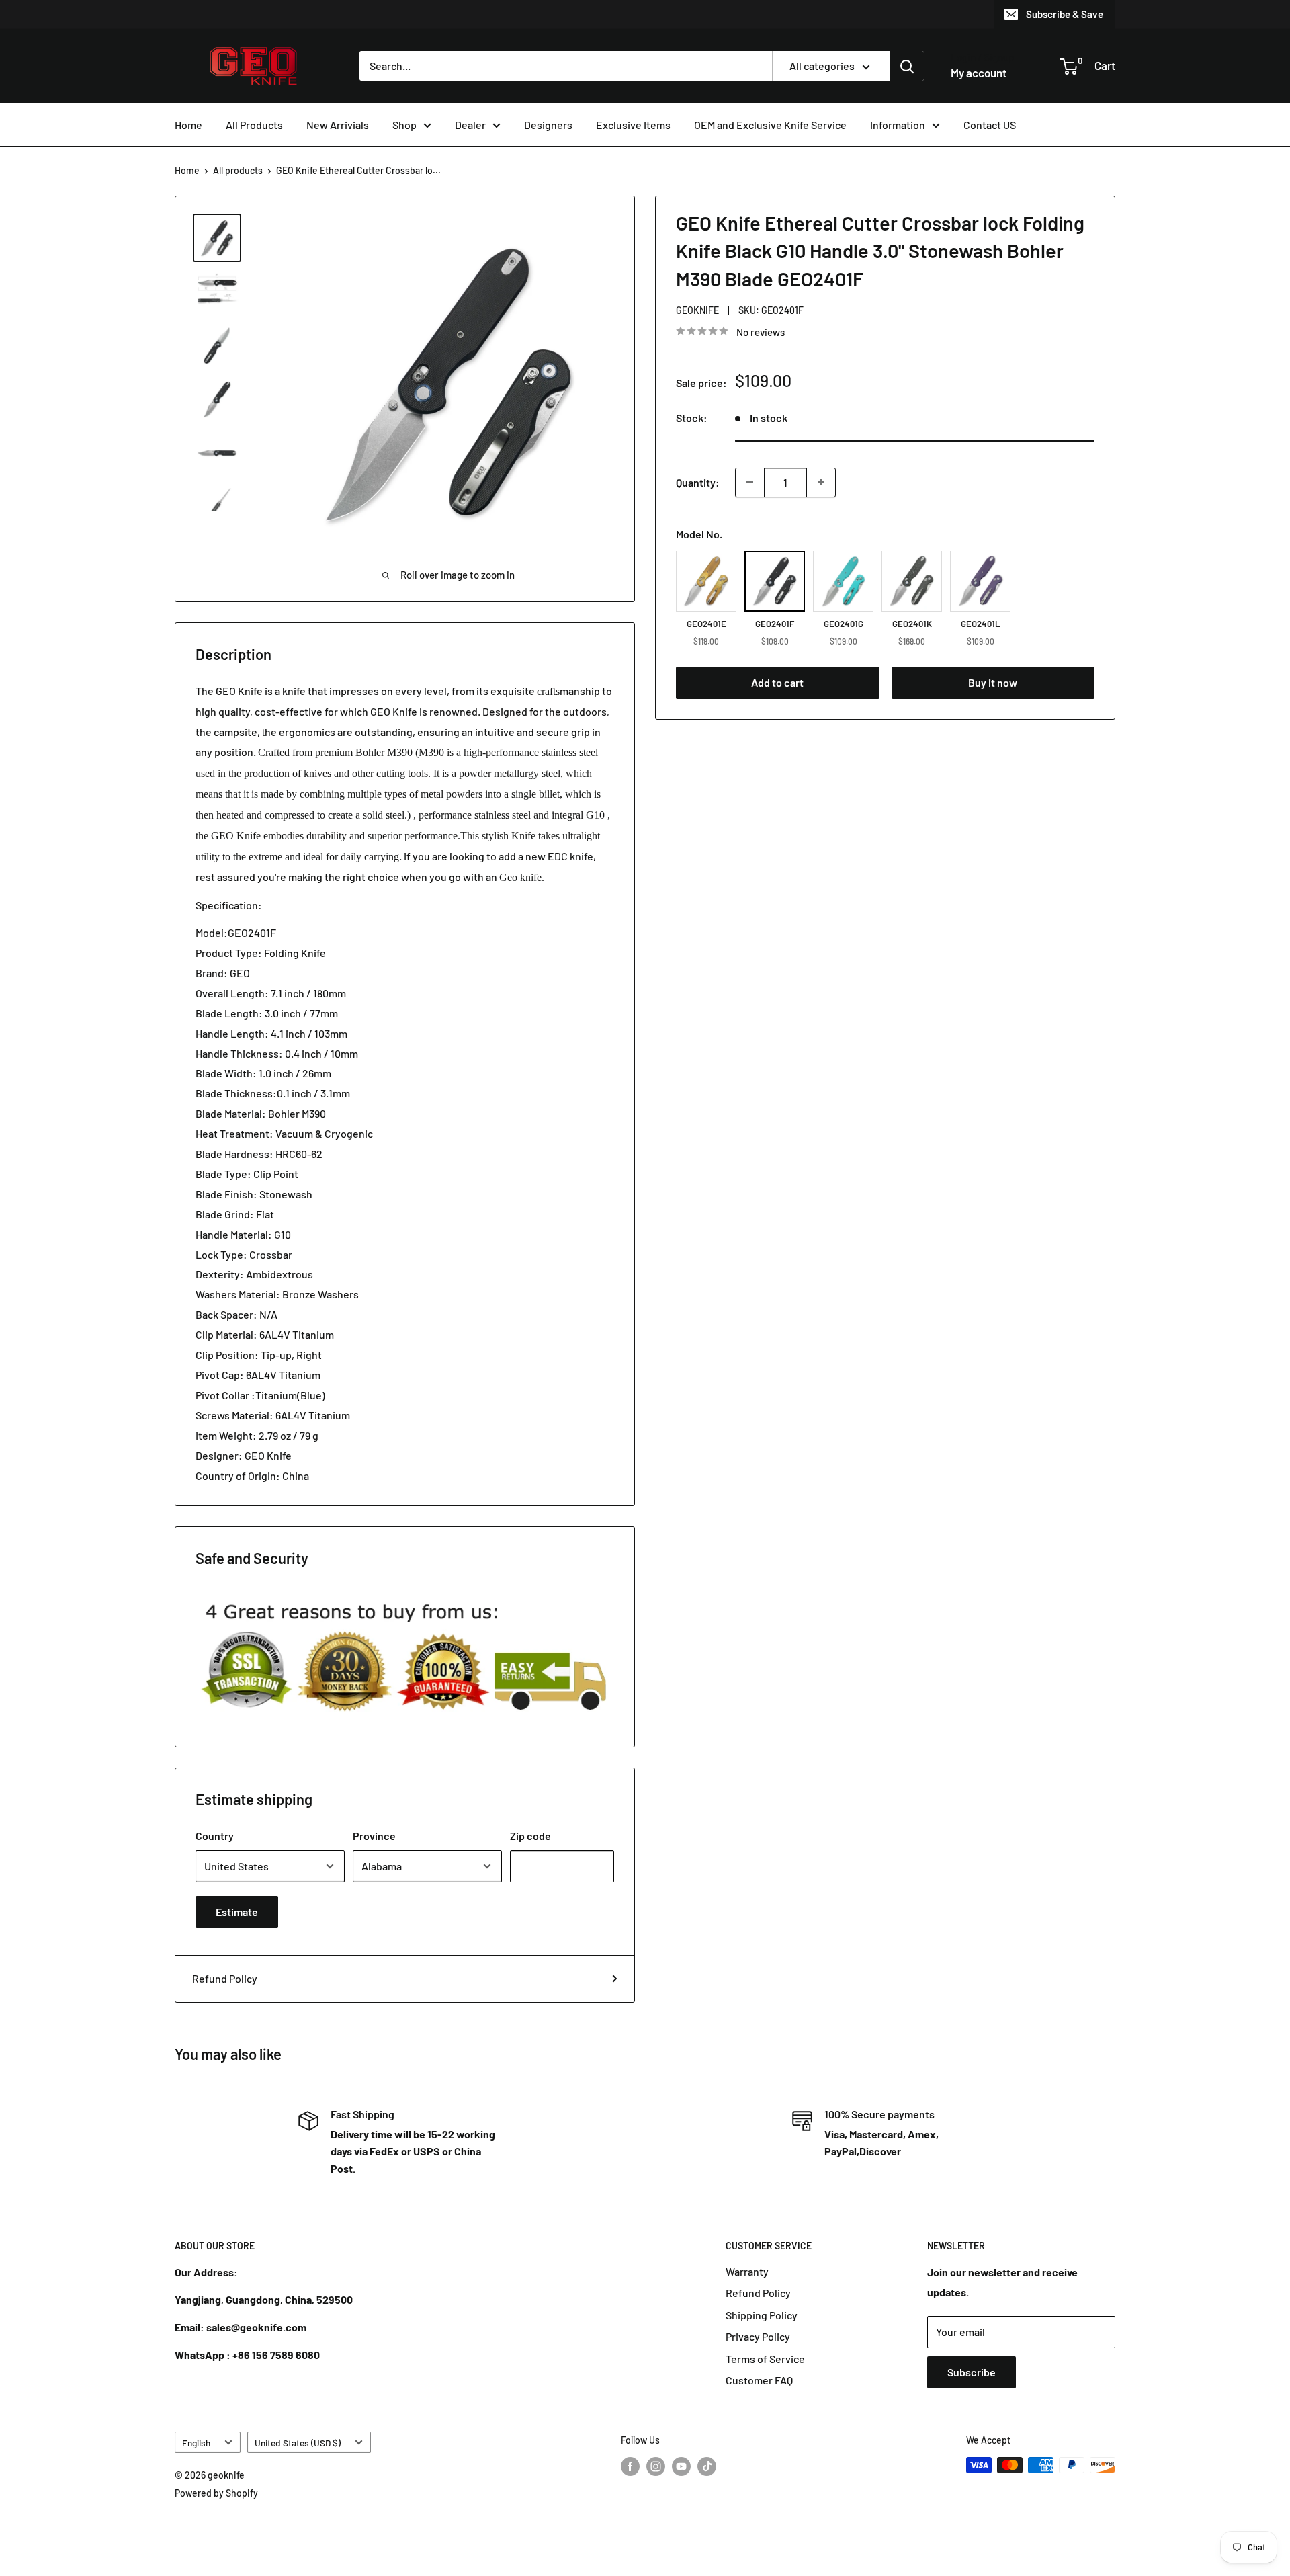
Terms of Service (765, 2359)
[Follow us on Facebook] (630, 2466)
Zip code (530, 1836)
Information (898, 125)
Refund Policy (225, 1978)
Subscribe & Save (1065, 14)
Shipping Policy (762, 2315)
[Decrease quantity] (750, 482)
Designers (548, 125)
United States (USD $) (298, 2443)
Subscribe (972, 2372)
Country (215, 1836)
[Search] (907, 66)
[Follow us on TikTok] (707, 2466)
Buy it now (993, 682)
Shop (404, 125)
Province (374, 1836)
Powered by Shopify (216, 2493)
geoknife (697, 310)
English (196, 2443)
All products (238, 170)
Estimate (237, 1912)
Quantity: (698, 482)
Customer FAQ (759, 2380)
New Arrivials (338, 125)
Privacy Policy (758, 2336)
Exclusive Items (633, 125)
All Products (254, 125)
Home (188, 125)
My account (979, 73)
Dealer (470, 125)
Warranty (747, 2271)
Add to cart (777, 682)
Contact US (990, 125)
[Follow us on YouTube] (681, 2466)
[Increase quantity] (821, 482)
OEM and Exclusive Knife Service (770, 125)
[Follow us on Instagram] (656, 2466)
